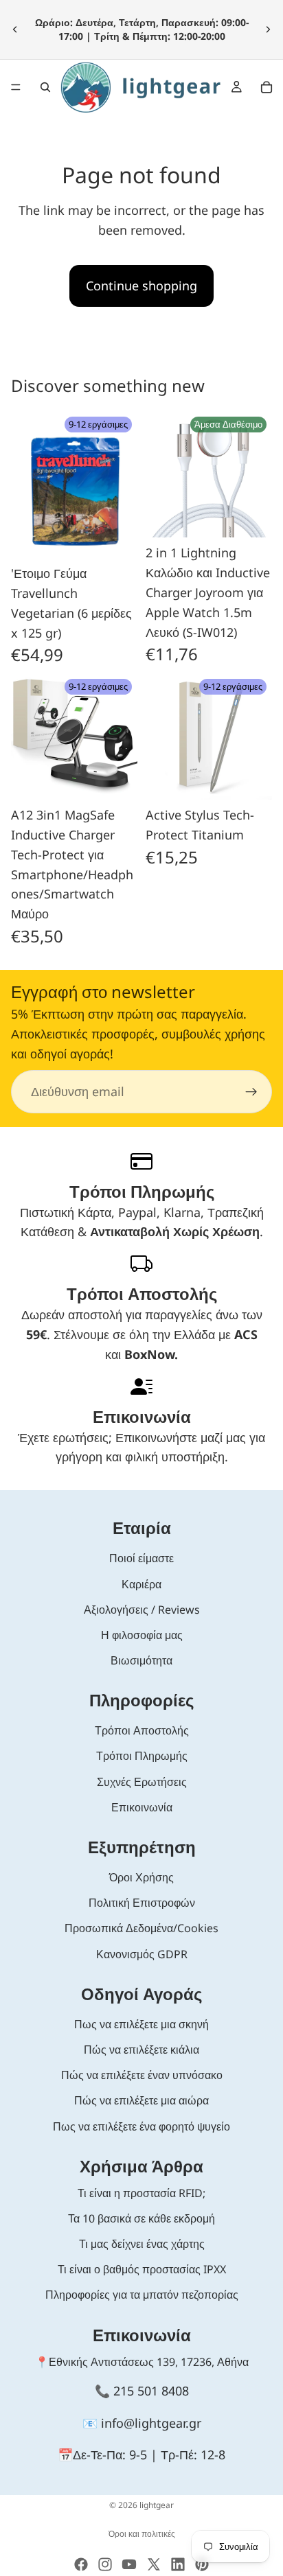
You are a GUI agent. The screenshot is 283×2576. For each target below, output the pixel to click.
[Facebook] (81, 2564)
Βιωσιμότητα (141, 1660)
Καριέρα (141, 1584)
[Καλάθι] (267, 87)
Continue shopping (141, 286)
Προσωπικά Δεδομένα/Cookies (141, 1928)
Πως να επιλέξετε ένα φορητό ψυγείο (141, 2126)
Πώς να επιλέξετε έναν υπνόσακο (142, 2075)
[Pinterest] (202, 2564)
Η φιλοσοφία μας (142, 1635)
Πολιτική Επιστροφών (142, 1903)
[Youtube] (129, 2564)
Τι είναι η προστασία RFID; (141, 2193)
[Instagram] (105, 2564)
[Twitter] (154, 2564)
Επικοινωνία (142, 1807)
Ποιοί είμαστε (141, 1558)
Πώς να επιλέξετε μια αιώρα (141, 2100)
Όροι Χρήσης (141, 1877)
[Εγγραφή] (251, 1092)
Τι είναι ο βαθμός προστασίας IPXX (142, 2269)
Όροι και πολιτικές (142, 2534)
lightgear (157, 2505)
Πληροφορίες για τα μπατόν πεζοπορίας (142, 2295)
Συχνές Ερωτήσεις (142, 1782)
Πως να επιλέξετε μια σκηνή (141, 2024)
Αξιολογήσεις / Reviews (142, 1610)
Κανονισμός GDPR (142, 1954)
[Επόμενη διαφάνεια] (268, 30)
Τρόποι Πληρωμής (142, 1756)
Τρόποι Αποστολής (142, 1730)
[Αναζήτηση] (45, 87)
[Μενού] (16, 87)
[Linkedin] (178, 2564)
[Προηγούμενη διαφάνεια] (15, 30)
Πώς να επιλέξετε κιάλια (141, 2050)
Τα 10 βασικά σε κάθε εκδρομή (141, 2218)
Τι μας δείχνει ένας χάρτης (142, 2244)
